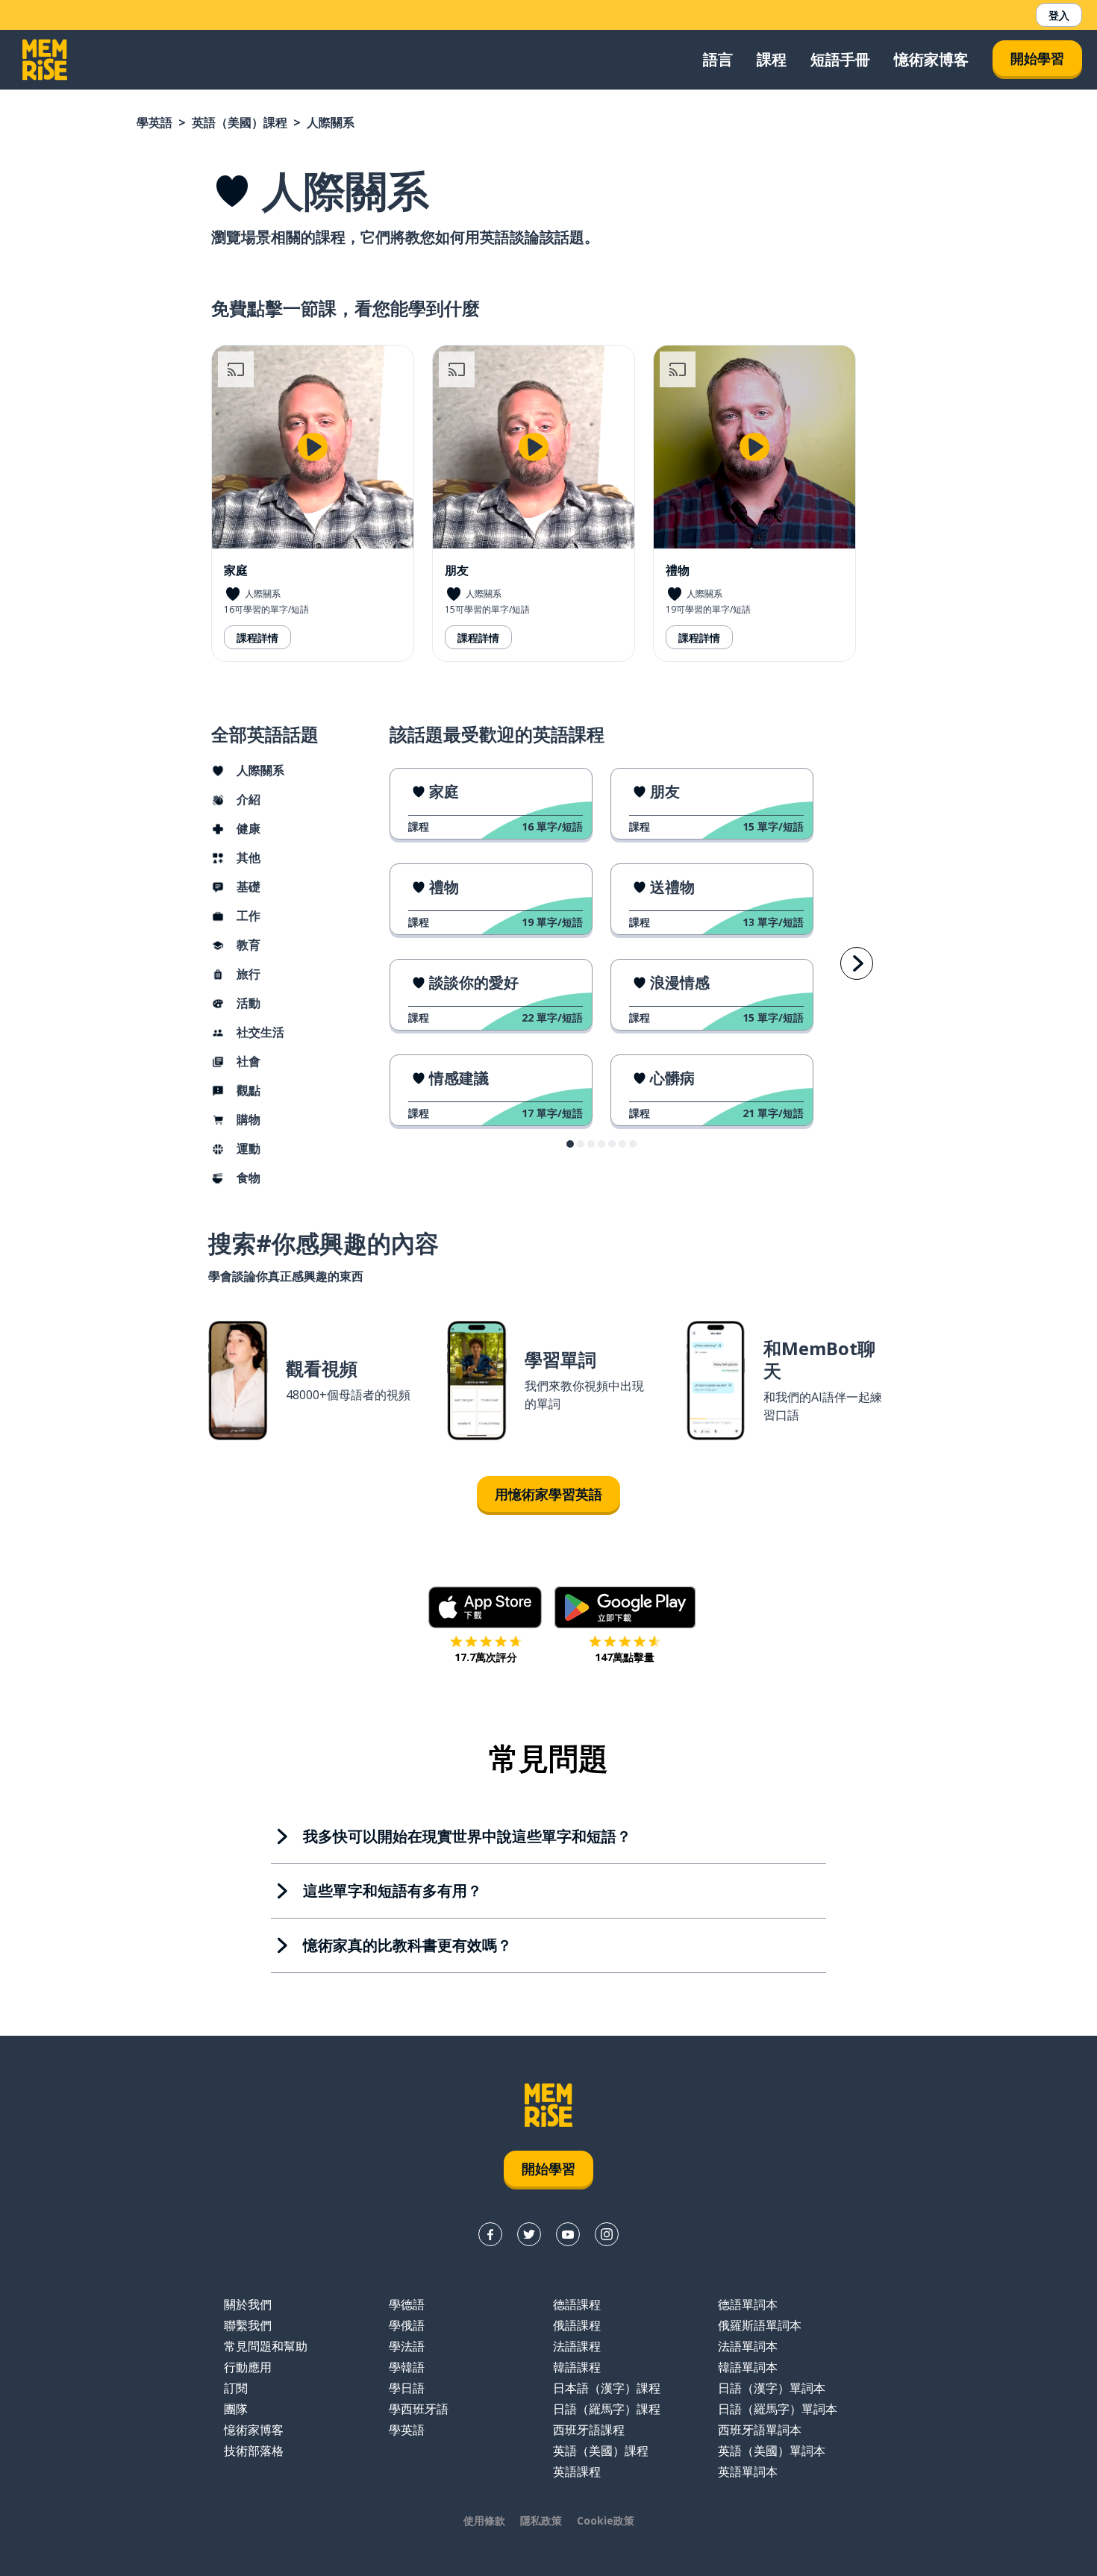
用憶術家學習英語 (548, 1494)
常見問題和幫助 (266, 2346)
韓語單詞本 (748, 2367)
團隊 (236, 2409)
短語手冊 (840, 59)
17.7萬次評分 (486, 1657)
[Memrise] (45, 60)
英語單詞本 (748, 2472)
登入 (1059, 15)
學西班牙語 (419, 2409)
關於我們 (248, 2304)
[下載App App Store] (485, 1607)
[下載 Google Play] (625, 1607)
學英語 (154, 122)
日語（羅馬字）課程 (607, 2409)
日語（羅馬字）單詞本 (778, 2409)
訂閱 (236, 2388)
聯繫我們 (248, 2325)
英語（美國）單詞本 (772, 2451)
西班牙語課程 (589, 2430)
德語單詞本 (748, 2304)
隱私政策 (541, 2520)
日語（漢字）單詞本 (772, 2388)
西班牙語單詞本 (760, 2430)
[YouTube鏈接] (568, 2234)
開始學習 (1037, 58)
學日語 (407, 2388)
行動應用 (248, 2367)
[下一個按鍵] (857, 963)
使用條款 (484, 2520)
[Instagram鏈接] (607, 2234)
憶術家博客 (931, 59)
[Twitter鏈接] (529, 2234)
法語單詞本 (748, 2346)
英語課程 (577, 2472)
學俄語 (407, 2325)
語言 (718, 59)
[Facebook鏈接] (490, 2234)
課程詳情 (257, 638)
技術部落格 (254, 2451)
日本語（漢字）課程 (607, 2388)
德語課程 (577, 2304)
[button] (570, 1144)
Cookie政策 (606, 2520)
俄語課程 (577, 2325)
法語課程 (577, 2346)
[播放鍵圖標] (313, 447)
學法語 (407, 2346)
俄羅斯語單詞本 (760, 2325)
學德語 (407, 2304)
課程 (772, 59)
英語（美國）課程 (240, 122)
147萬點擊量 (625, 1657)
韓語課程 (577, 2367)
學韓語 (407, 2367)
